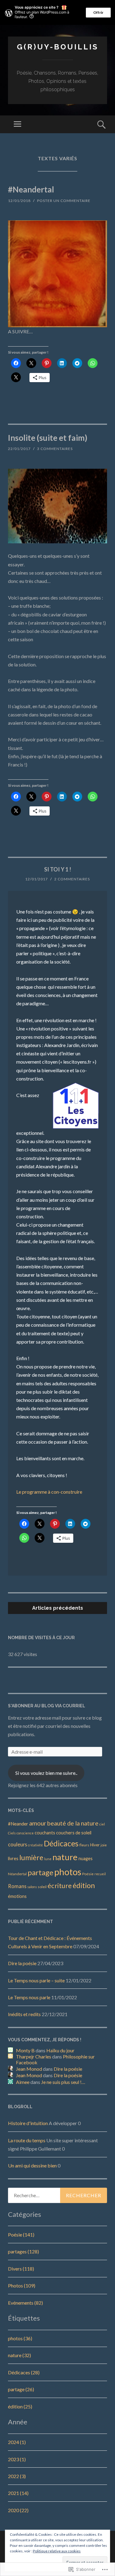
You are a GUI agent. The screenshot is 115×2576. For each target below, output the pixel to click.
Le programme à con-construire (49, 1492)
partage (40, 1872)
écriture (60, 1885)
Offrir (98, 12)
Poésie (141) (21, 2235)
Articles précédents (58, 1608)
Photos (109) (22, 2285)
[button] (57, 274)
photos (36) (20, 2338)
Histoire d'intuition (28, 2123)
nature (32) (19, 2355)
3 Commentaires (55, 449)
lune (48, 1859)
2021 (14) (18, 2493)
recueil (100, 1874)
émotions (17, 1896)
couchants (45, 1833)
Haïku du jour (60, 2050)
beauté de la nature (73, 1823)
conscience (25, 1833)
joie (104, 1845)
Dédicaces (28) (24, 2372)
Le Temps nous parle (29, 1997)
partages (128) (23, 2251)
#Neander (18, 1824)
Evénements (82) (25, 2303)
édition (84, 1885)
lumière (31, 1857)
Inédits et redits (24, 2014)
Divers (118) (21, 2269)
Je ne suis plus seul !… (63, 2082)
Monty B (25, 2050)
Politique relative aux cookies (57, 2551)
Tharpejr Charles (34, 2056)
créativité (35, 1845)
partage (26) (21, 2389)
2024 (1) (17, 2442)
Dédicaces (61, 1843)
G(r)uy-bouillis (58, 47)
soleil (42, 1887)
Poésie (88, 1874)
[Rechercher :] (57, 2195)
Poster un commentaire (64, 201)
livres (13, 1858)
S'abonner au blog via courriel (47, 1706)
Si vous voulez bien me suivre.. (46, 1773)
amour (38, 1823)
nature (65, 1857)
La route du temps (27, 2140)
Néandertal (17, 1874)
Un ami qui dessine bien (32, 2165)
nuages (86, 1858)
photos (68, 1872)
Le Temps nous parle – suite (36, 1980)
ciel (102, 1824)
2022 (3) (17, 2476)
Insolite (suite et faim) (48, 438)
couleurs (17, 1844)
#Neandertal (31, 189)
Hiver (95, 1845)
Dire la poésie (22, 1963)
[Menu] (17, 124)
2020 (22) (18, 2510)
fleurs (84, 1845)
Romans (17, 1886)
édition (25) (20, 2406)
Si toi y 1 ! (58, 869)
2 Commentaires (72, 879)
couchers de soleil (74, 1833)
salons (32, 1887)
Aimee (23, 2082)
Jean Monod (29, 2069)
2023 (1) (17, 2459)
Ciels (12, 1833)
